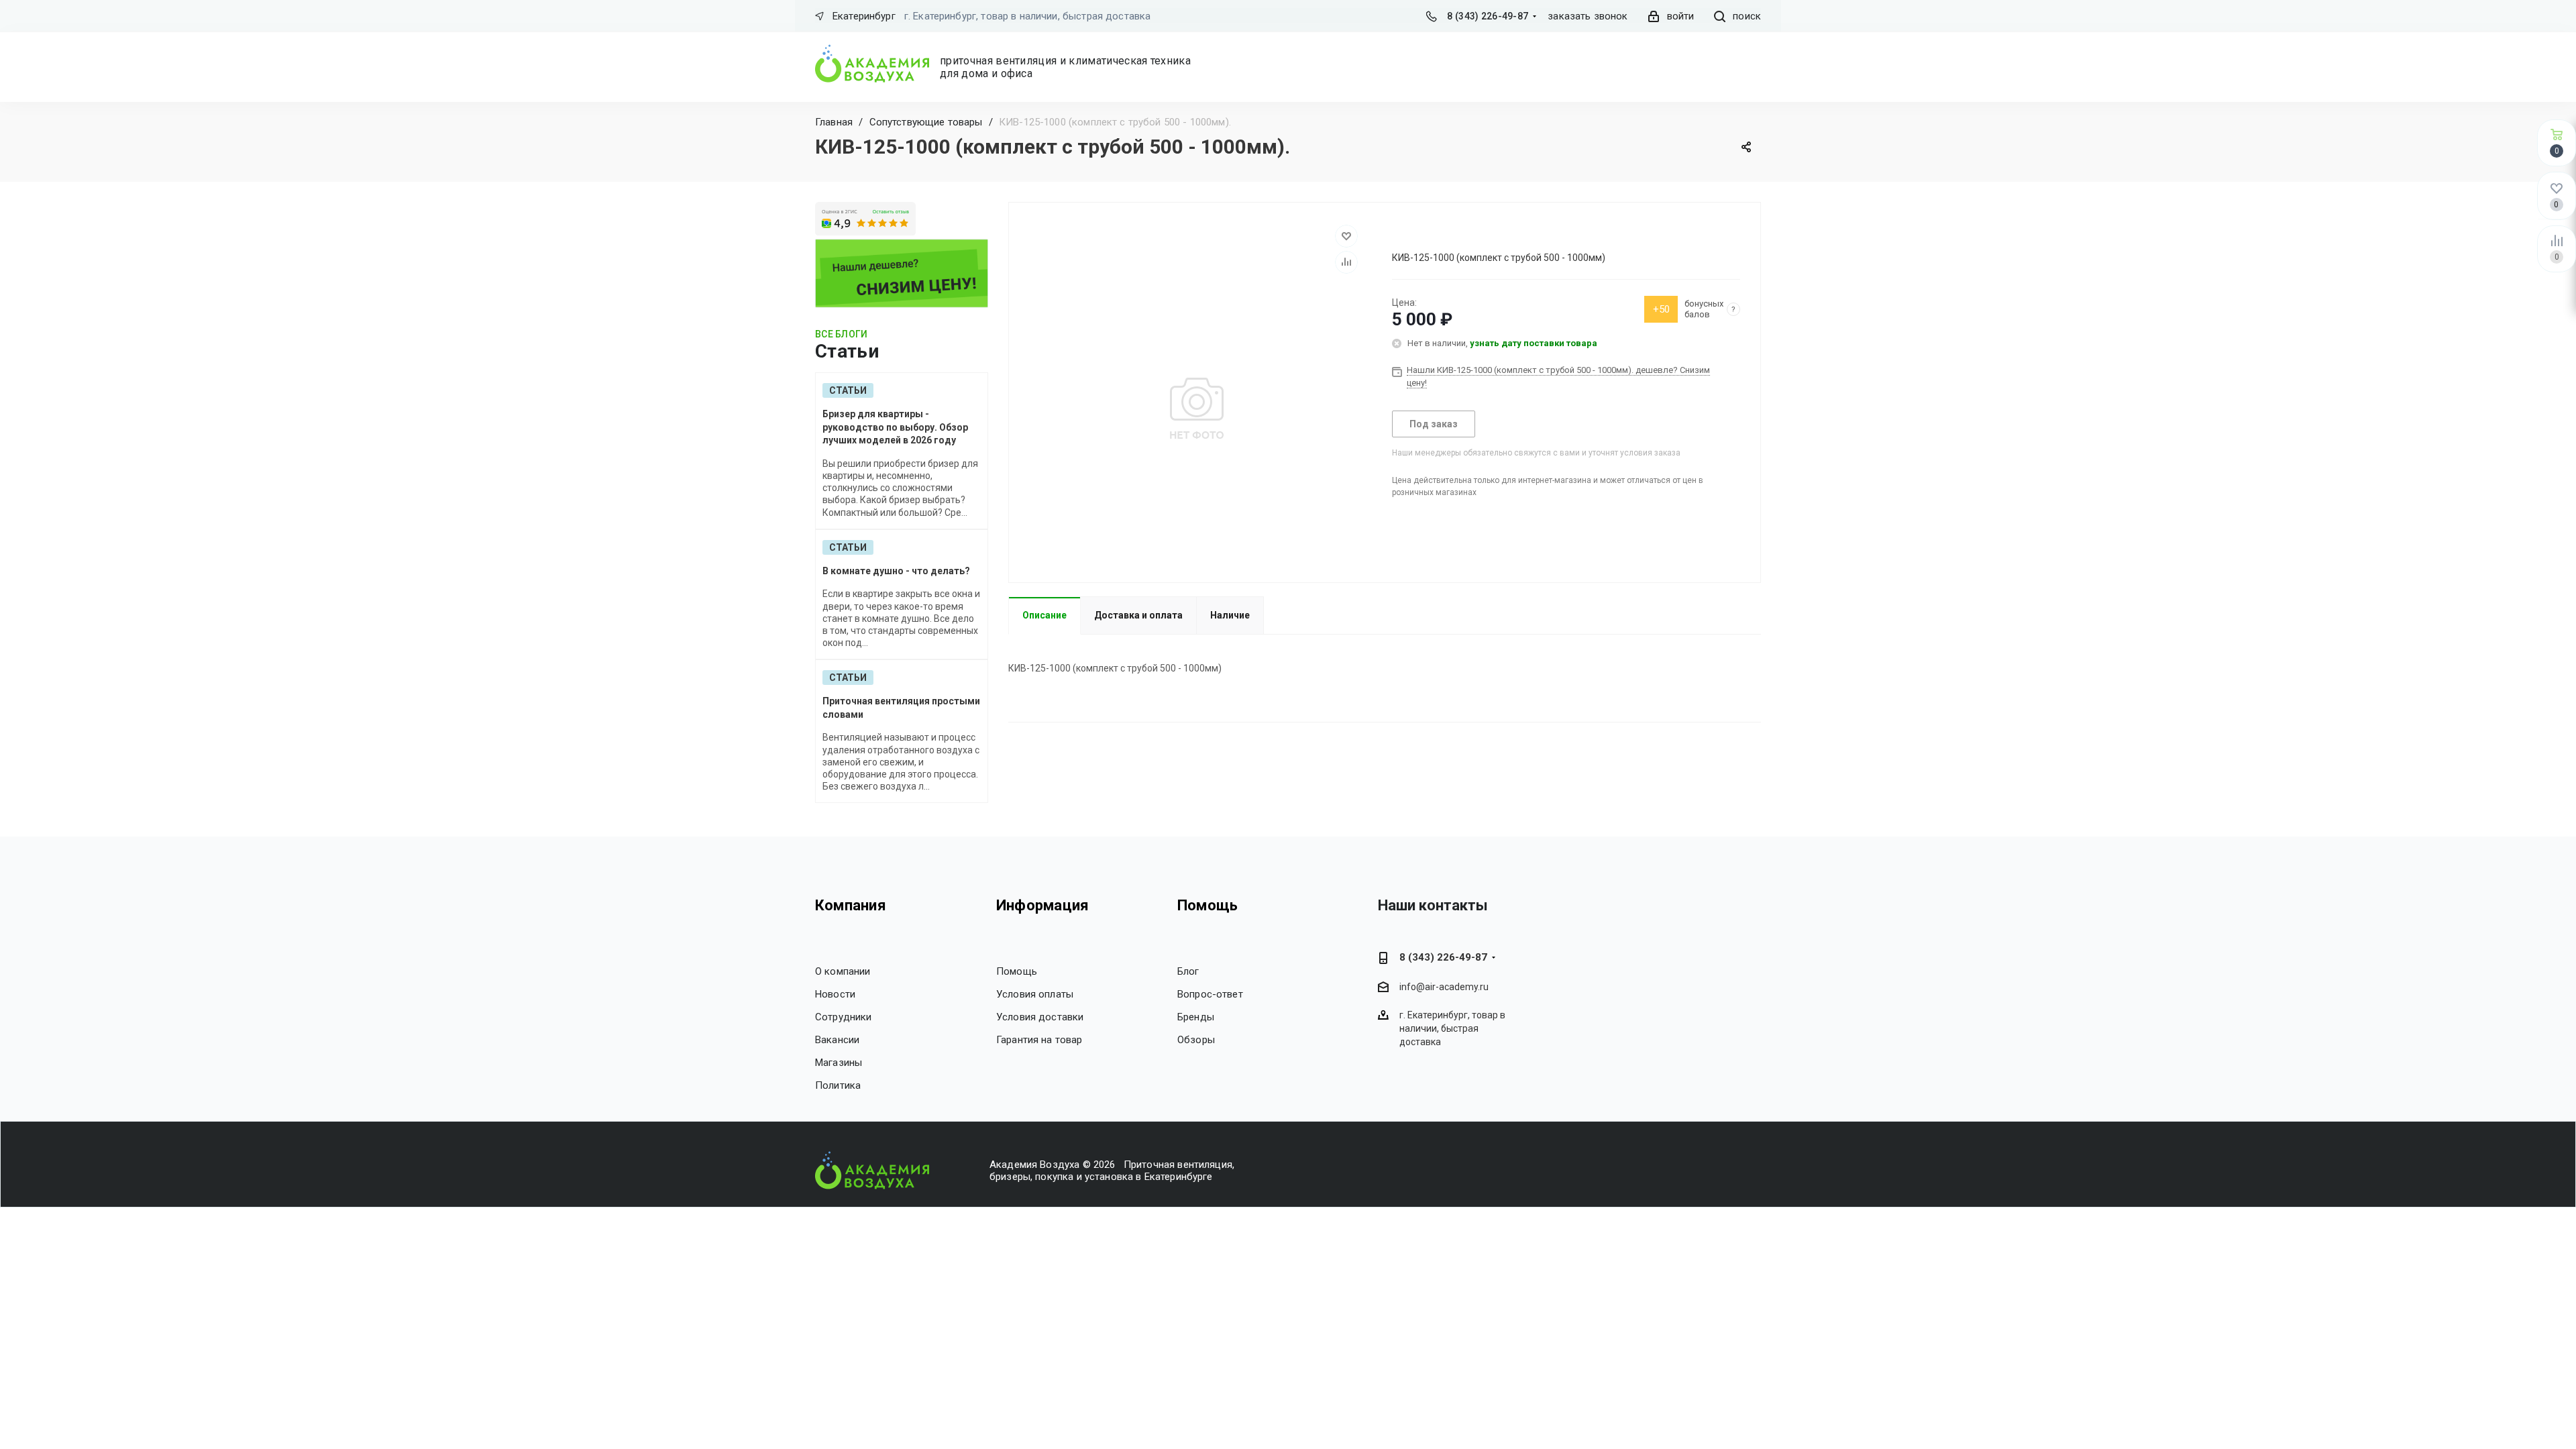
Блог (1188, 971)
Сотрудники (844, 1017)
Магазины (839, 1063)
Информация (1042, 905)
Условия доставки (1040, 1017)
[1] (1398, 233)
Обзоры (1196, 1040)
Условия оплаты (1035, 994)
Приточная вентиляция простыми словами (901, 708)
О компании (843, 971)
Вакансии (837, 1040)
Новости (835, 994)
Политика (838, 1085)
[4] (1434, 233)
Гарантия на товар (1039, 1040)
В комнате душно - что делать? (896, 571)
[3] (1422, 233)
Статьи (848, 390)
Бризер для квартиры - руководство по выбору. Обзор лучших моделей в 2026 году (895, 427)
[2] (1410, 233)
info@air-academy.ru (1444, 987)
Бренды (1196, 1017)
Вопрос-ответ (1210, 994)
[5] (1446, 233)
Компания (851, 905)
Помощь (1017, 971)
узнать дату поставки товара (1534, 343)
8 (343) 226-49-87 (1488, 16)
